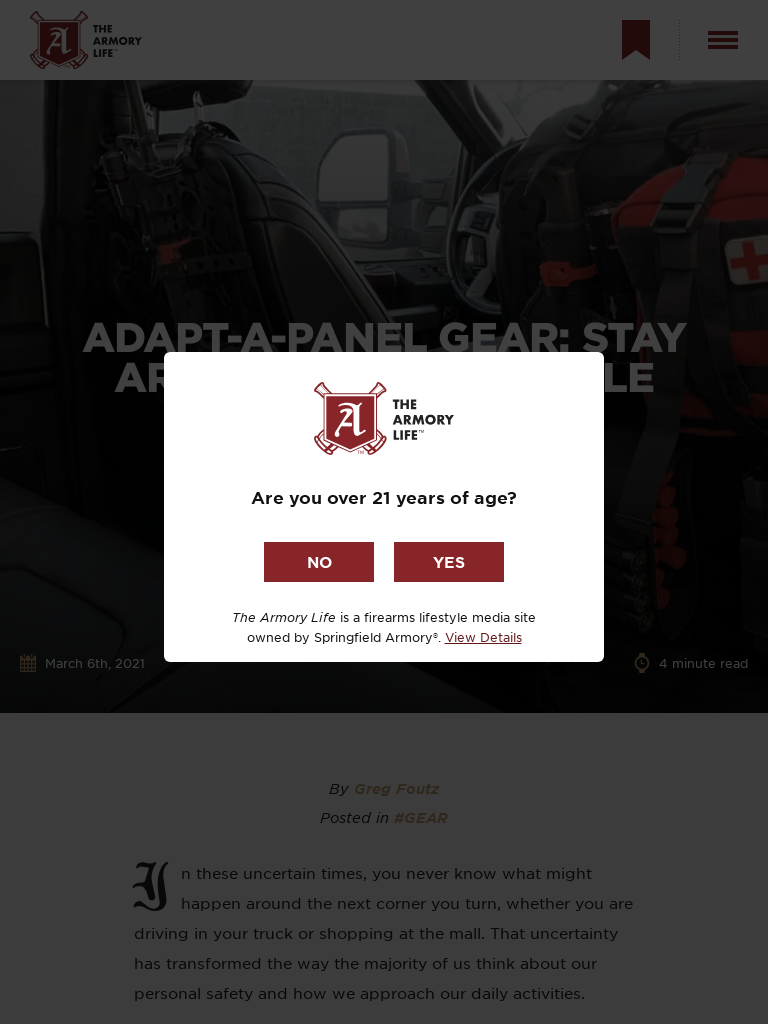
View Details (483, 637)
